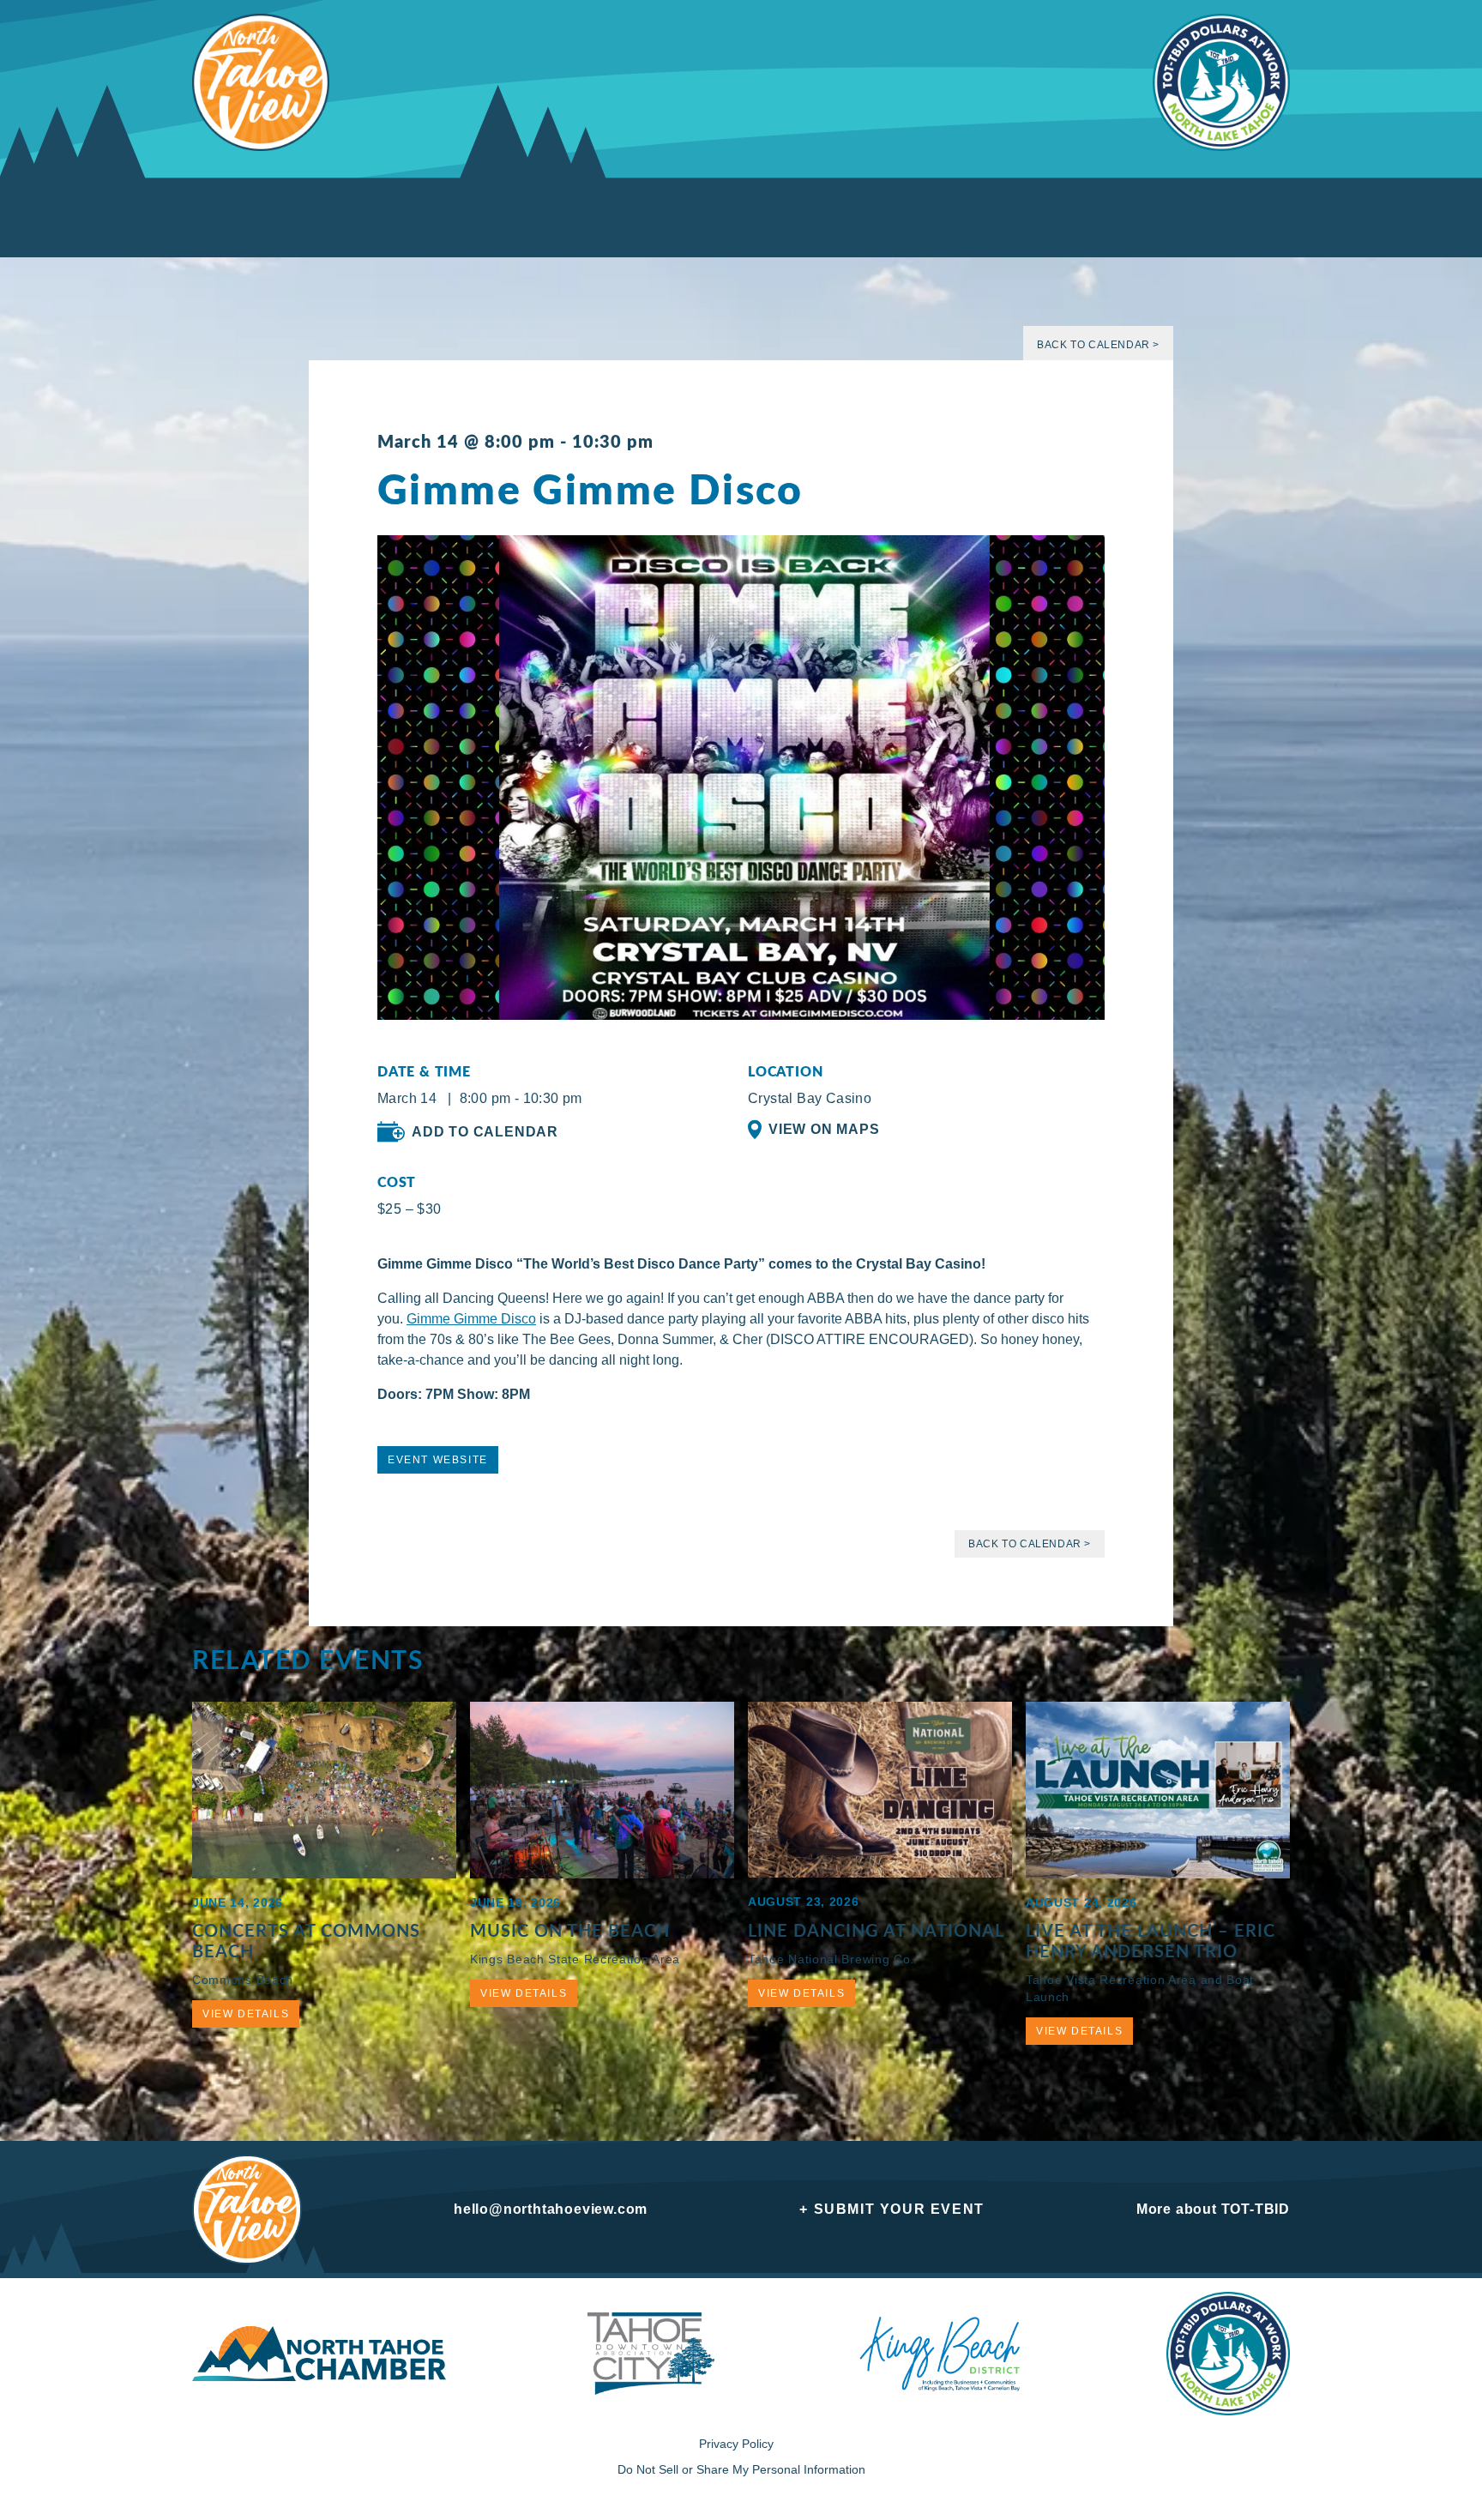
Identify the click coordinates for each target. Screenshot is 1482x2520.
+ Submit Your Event (892, 2209)
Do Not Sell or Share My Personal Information (741, 2469)
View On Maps (824, 1129)
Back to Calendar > (1098, 345)
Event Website (438, 1460)
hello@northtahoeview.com (551, 2209)
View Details (246, 2014)
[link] (471, 1319)
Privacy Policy (736, 2444)
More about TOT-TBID (1213, 2209)
